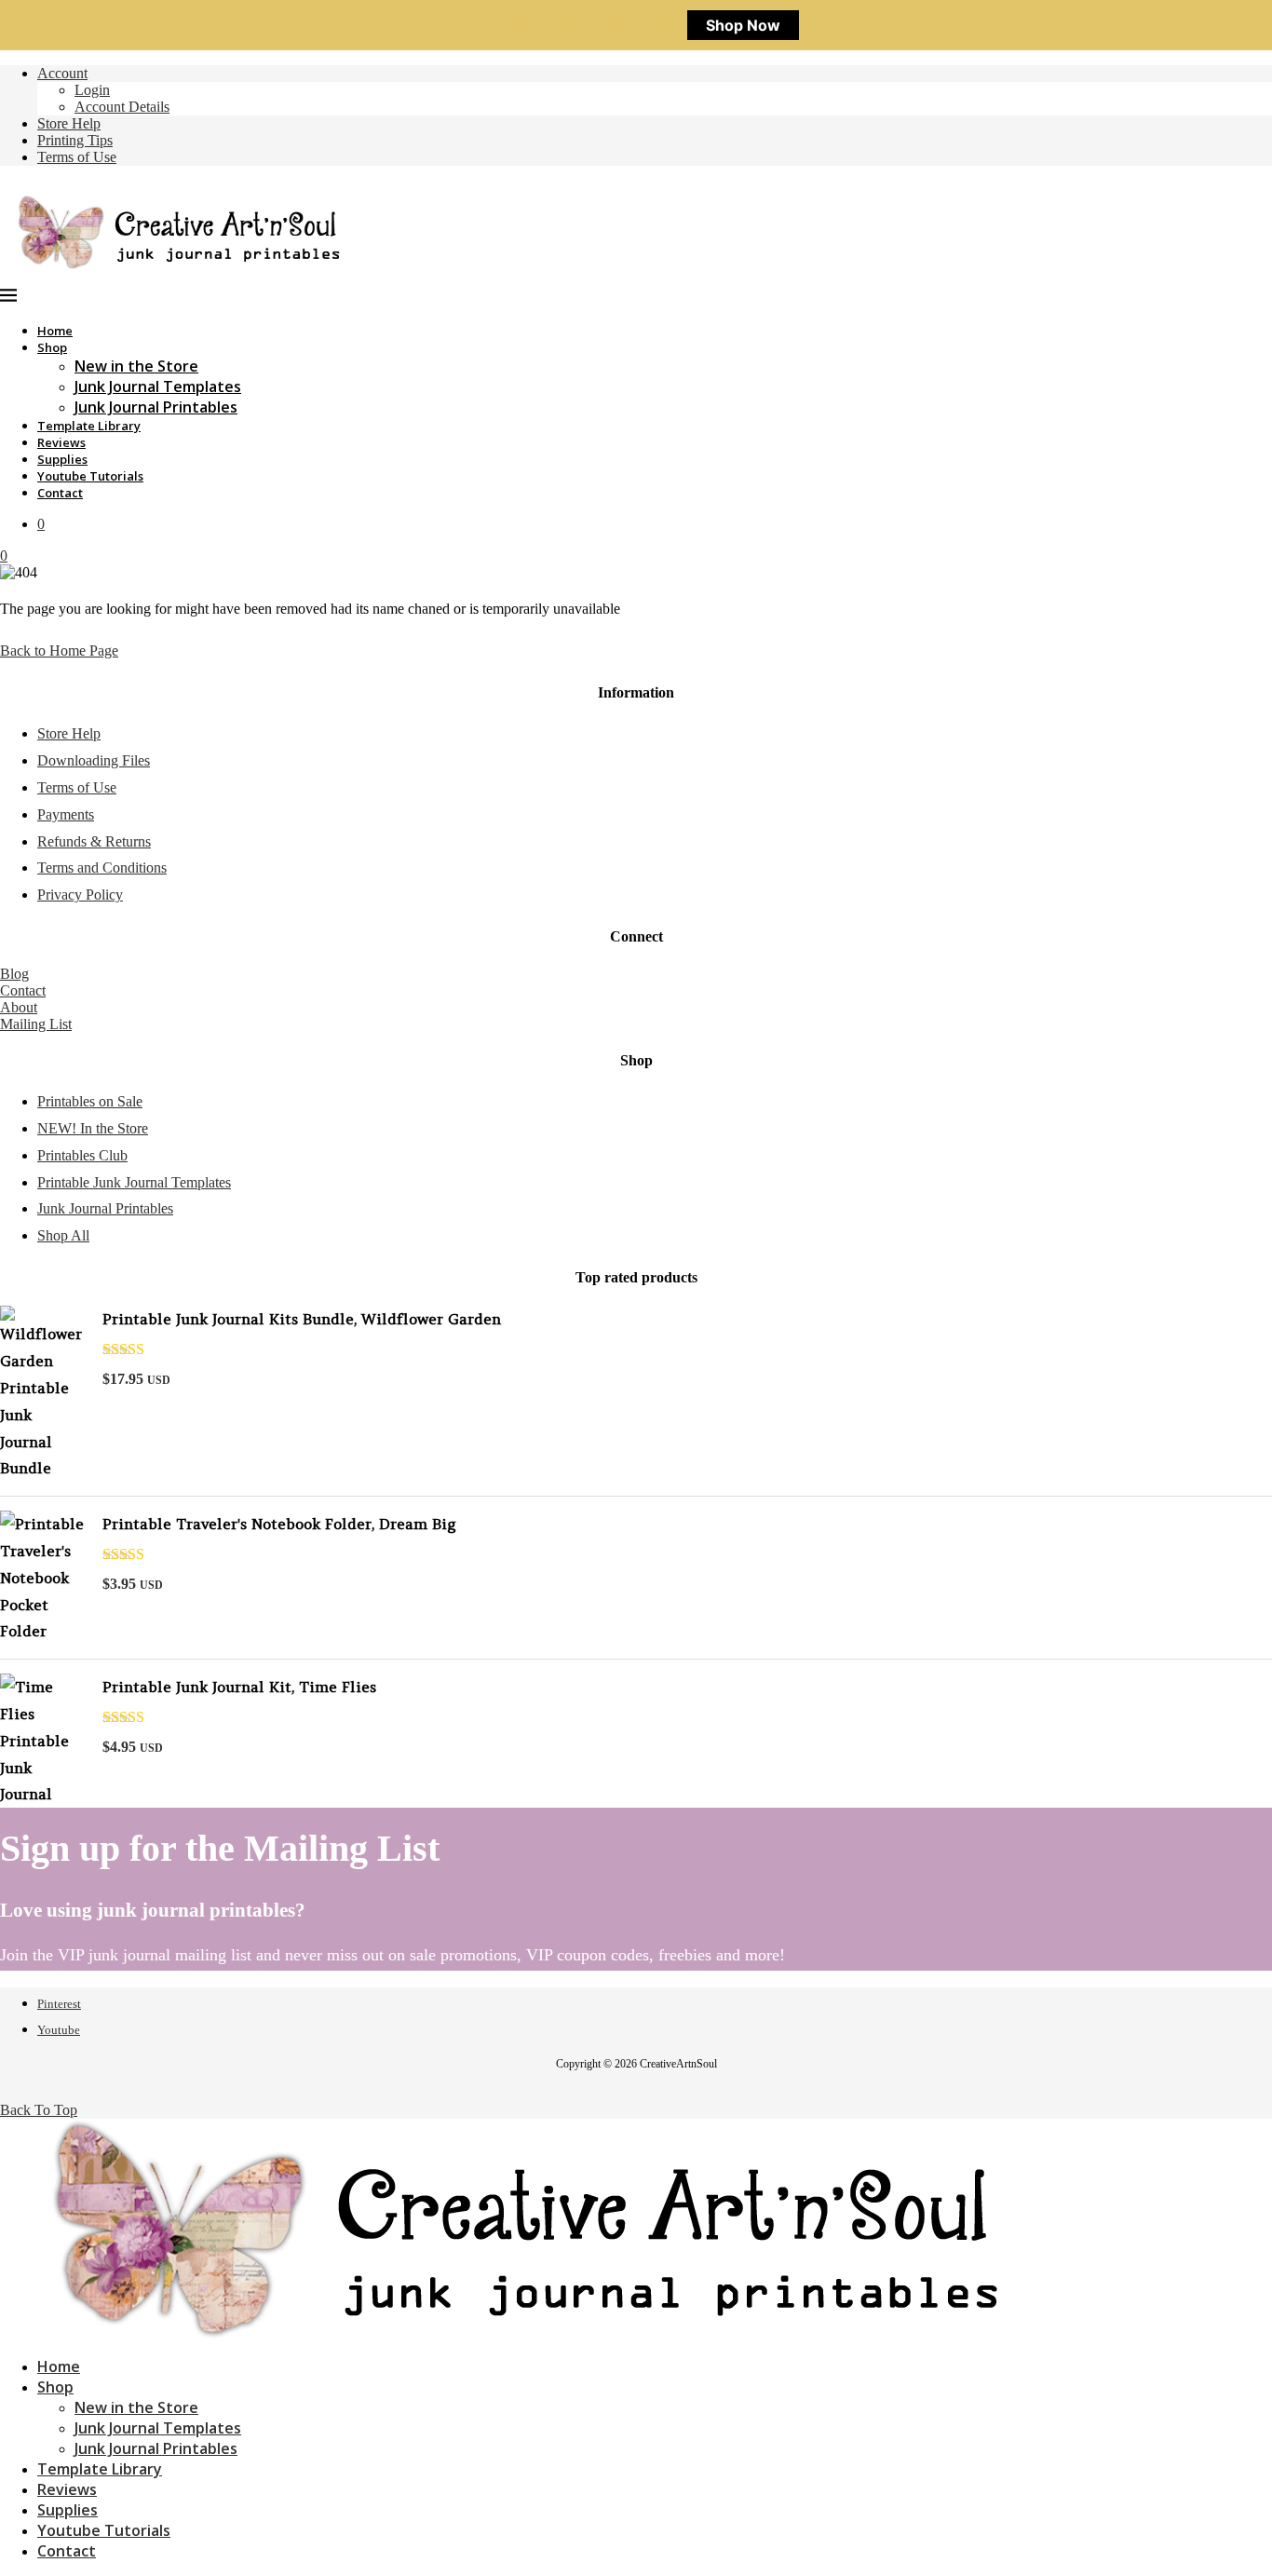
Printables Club (82, 1155)
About (19, 1007)
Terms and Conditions (102, 868)
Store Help (69, 123)
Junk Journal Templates (158, 386)
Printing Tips (75, 140)
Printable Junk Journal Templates (134, 1182)
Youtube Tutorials (90, 476)
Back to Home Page (59, 651)
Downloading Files (94, 760)
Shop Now (743, 25)
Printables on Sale (90, 1101)
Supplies (62, 459)
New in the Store (136, 366)
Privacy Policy (80, 895)
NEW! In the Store (93, 1128)
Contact (60, 493)
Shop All (63, 1235)
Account (62, 73)
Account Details (122, 107)
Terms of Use (77, 157)
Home (55, 331)
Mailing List (36, 1024)
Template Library (89, 426)
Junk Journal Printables (156, 407)
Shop (52, 347)
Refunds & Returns (94, 841)
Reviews (61, 442)
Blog (14, 974)
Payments (66, 814)
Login (92, 90)
